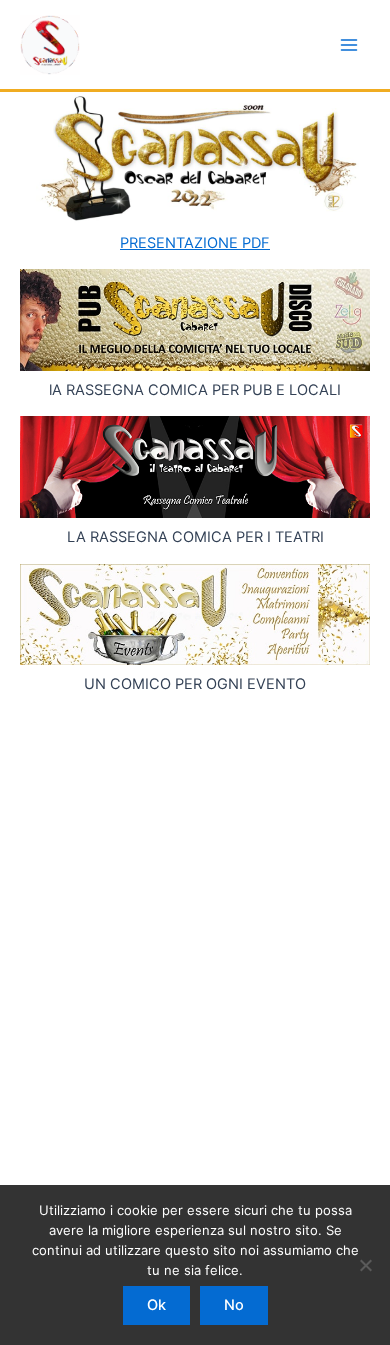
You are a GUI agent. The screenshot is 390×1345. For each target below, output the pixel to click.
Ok (156, 1305)
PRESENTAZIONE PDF (195, 243)
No (234, 1305)
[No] (365, 1265)
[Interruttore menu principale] (349, 45)
